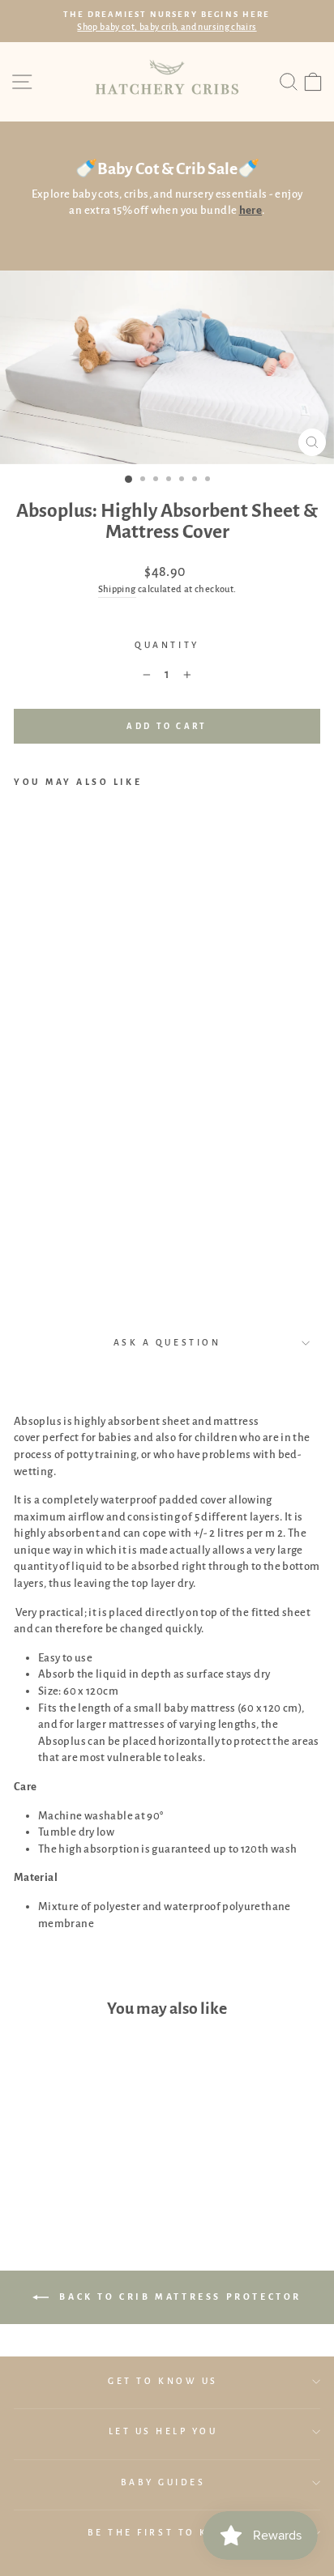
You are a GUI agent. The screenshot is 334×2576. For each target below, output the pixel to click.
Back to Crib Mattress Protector (178, 2297)
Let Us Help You (163, 2431)
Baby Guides (163, 2482)
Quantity (167, 645)
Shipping (117, 589)
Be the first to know (163, 2533)
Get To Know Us (163, 2381)
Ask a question (167, 1343)
